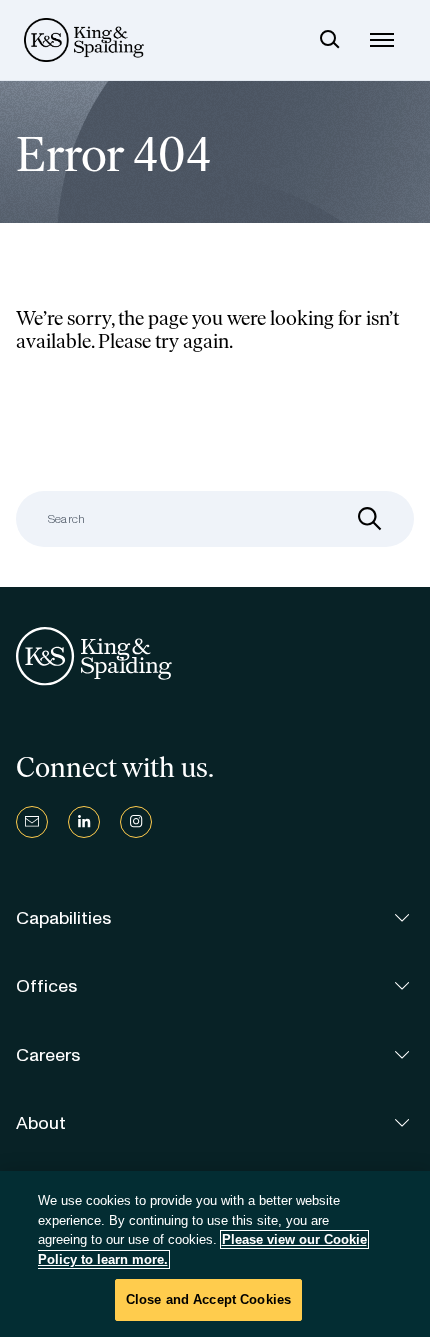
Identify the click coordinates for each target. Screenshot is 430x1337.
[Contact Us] (32, 822)
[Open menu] (382, 40)
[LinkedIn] (84, 822)
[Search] (330, 40)
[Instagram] (136, 822)
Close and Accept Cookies (208, 1299)
